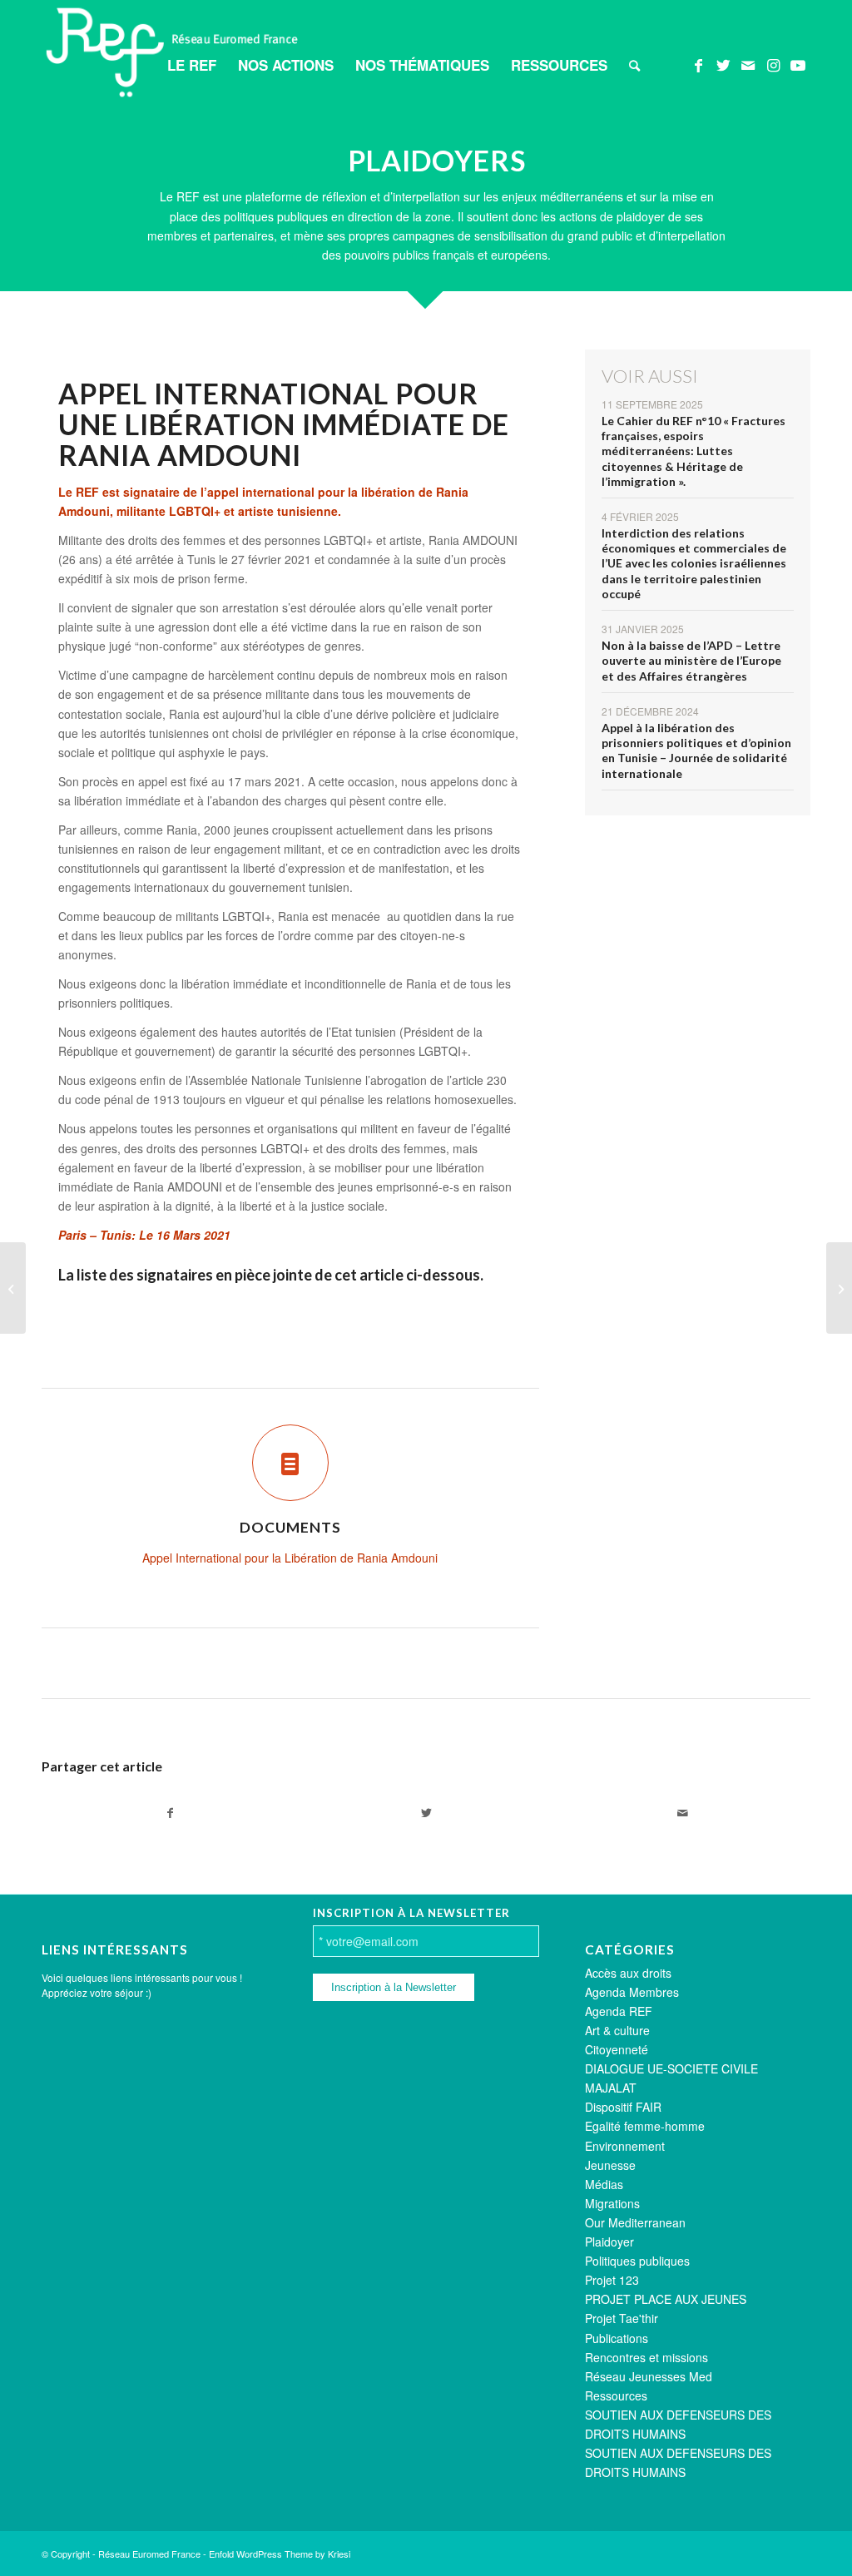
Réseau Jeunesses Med (649, 2376)
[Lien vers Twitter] (723, 64)
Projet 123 (612, 2280)
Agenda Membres (632, 1992)
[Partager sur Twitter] (426, 1813)
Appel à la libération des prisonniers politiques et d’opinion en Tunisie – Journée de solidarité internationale (696, 751)
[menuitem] (192, 65)
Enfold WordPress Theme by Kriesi (280, 2554)
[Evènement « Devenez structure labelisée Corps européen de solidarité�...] (839, 1288)
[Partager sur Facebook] (170, 1813)
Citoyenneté (617, 2049)
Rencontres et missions (646, 2357)
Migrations (612, 2203)
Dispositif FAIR (623, 2107)
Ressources (616, 2395)
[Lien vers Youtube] (798, 64)
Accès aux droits (628, 1973)
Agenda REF (619, 2011)
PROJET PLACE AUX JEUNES (666, 2299)
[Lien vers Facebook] (698, 64)
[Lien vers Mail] (748, 64)
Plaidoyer (609, 2242)
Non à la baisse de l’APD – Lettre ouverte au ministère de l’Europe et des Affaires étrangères (691, 660)
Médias (604, 2184)
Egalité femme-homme (645, 2126)
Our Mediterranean (635, 2222)
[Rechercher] (634, 65)
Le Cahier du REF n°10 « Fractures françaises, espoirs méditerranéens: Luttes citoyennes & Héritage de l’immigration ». (693, 451)
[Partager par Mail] (682, 1813)
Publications (617, 2338)
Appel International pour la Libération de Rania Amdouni (290, 1558)
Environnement (625, 2146)
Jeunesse (610, 2165)
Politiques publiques (637, 2261)
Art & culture (617, 2030)
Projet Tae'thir (622, 2318)
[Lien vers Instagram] (773, 64)
